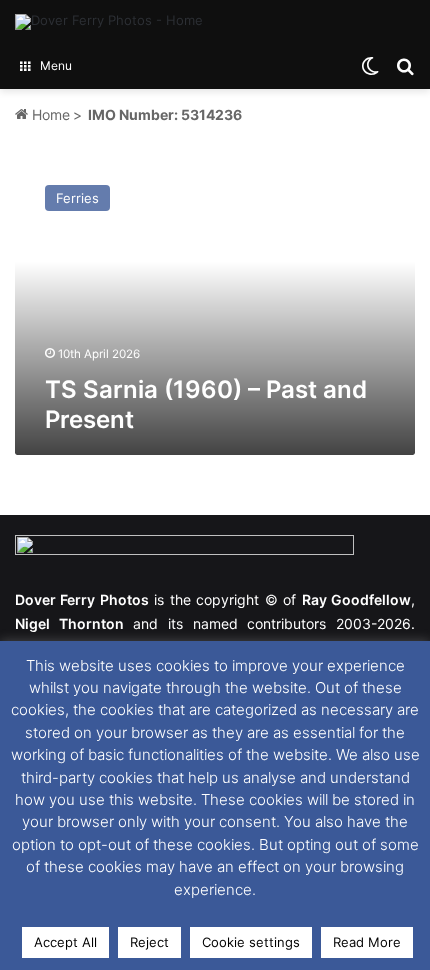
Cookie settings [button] (251, 942)
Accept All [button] (65, 942)
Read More (367, 942)
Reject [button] (149, 942)
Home (49, 114)
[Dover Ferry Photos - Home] (109, 22)
